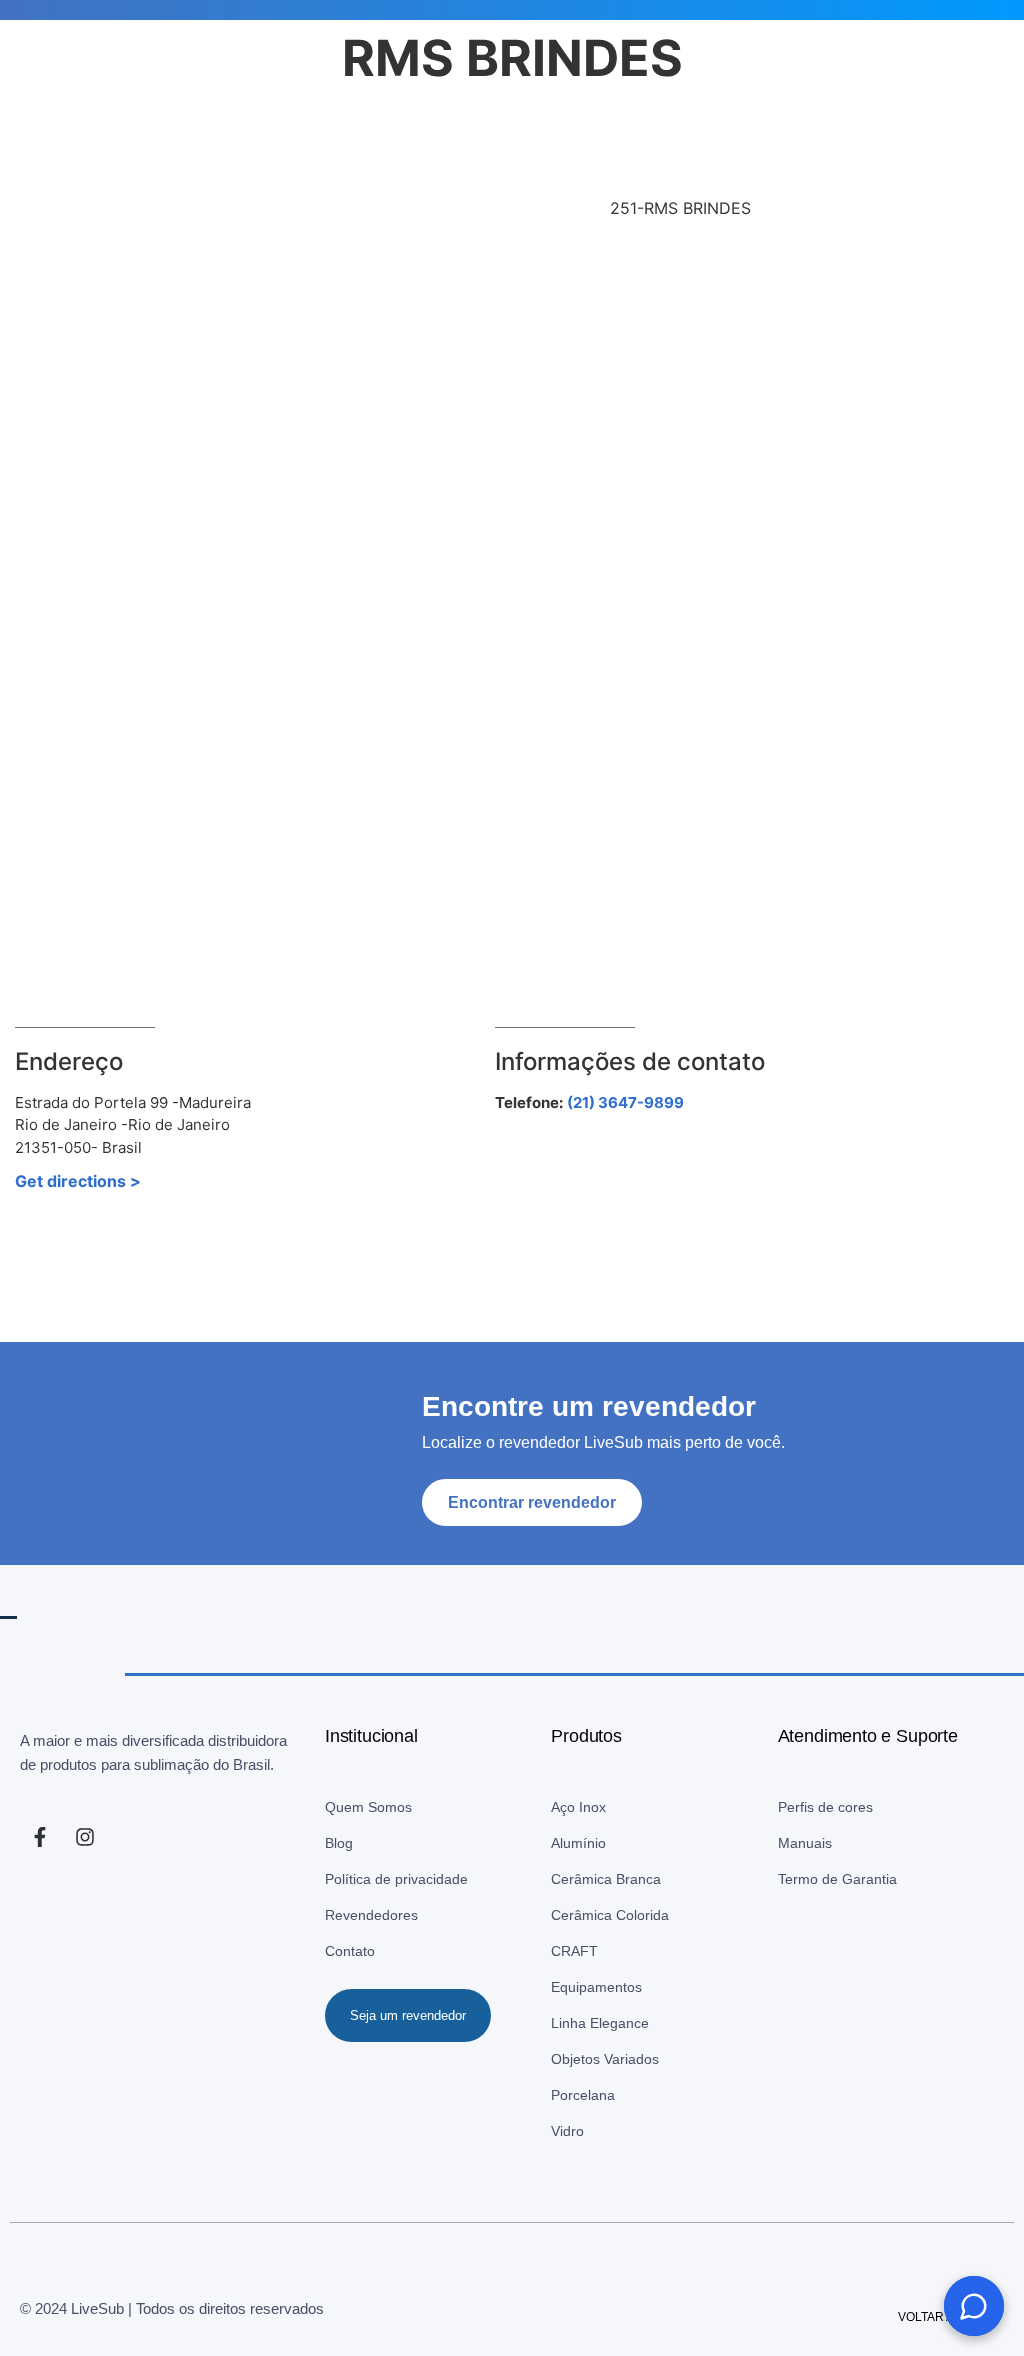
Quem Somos (368, 1772)
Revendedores (371, 1880)
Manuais (805, 1808)
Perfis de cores (825, 1772)
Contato (350, 1916)
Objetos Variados (605, 2024)
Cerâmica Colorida (610, 1880)
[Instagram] (85, 1802)
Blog (339, 1808)
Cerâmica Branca (606, 1844)
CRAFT (574, 1916)
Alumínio (578, 1808)
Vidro (567, 2096)
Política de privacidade (396, 1844)
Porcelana (583, 2060)
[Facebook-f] (40, 1802)
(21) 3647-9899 (625, 1067)
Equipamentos (596, 1952)
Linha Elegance (600, 1988)
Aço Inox (578, 1772)
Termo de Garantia (837, 1844)
